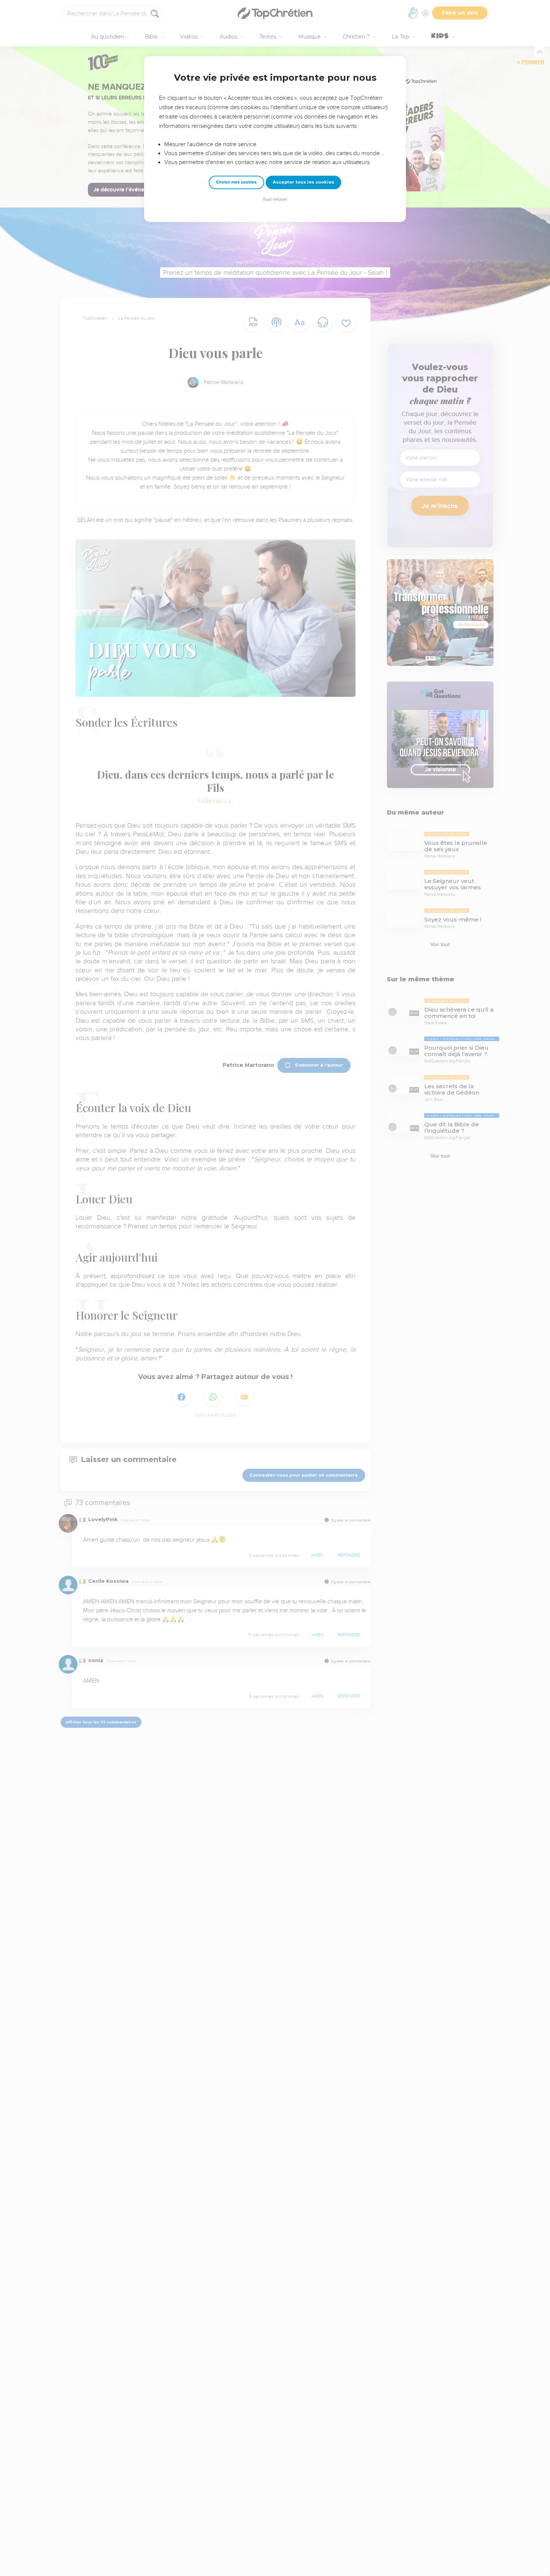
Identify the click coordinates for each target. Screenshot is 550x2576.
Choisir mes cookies (236, 182)
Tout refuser (275, 199)
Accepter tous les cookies (303, 182)
